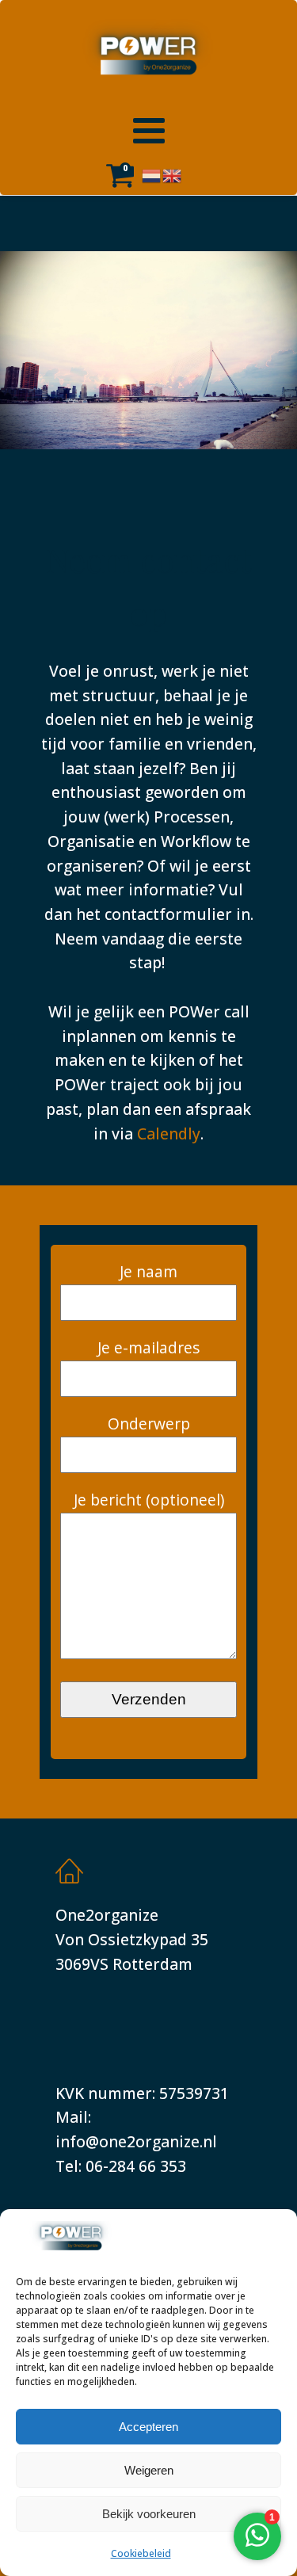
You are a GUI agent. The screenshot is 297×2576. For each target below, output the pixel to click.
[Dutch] (152, 174)
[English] (173, 174)
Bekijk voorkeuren (149, 2514)
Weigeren (149, 2470)
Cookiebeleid (141, 2553)
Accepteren (148, 2427)
